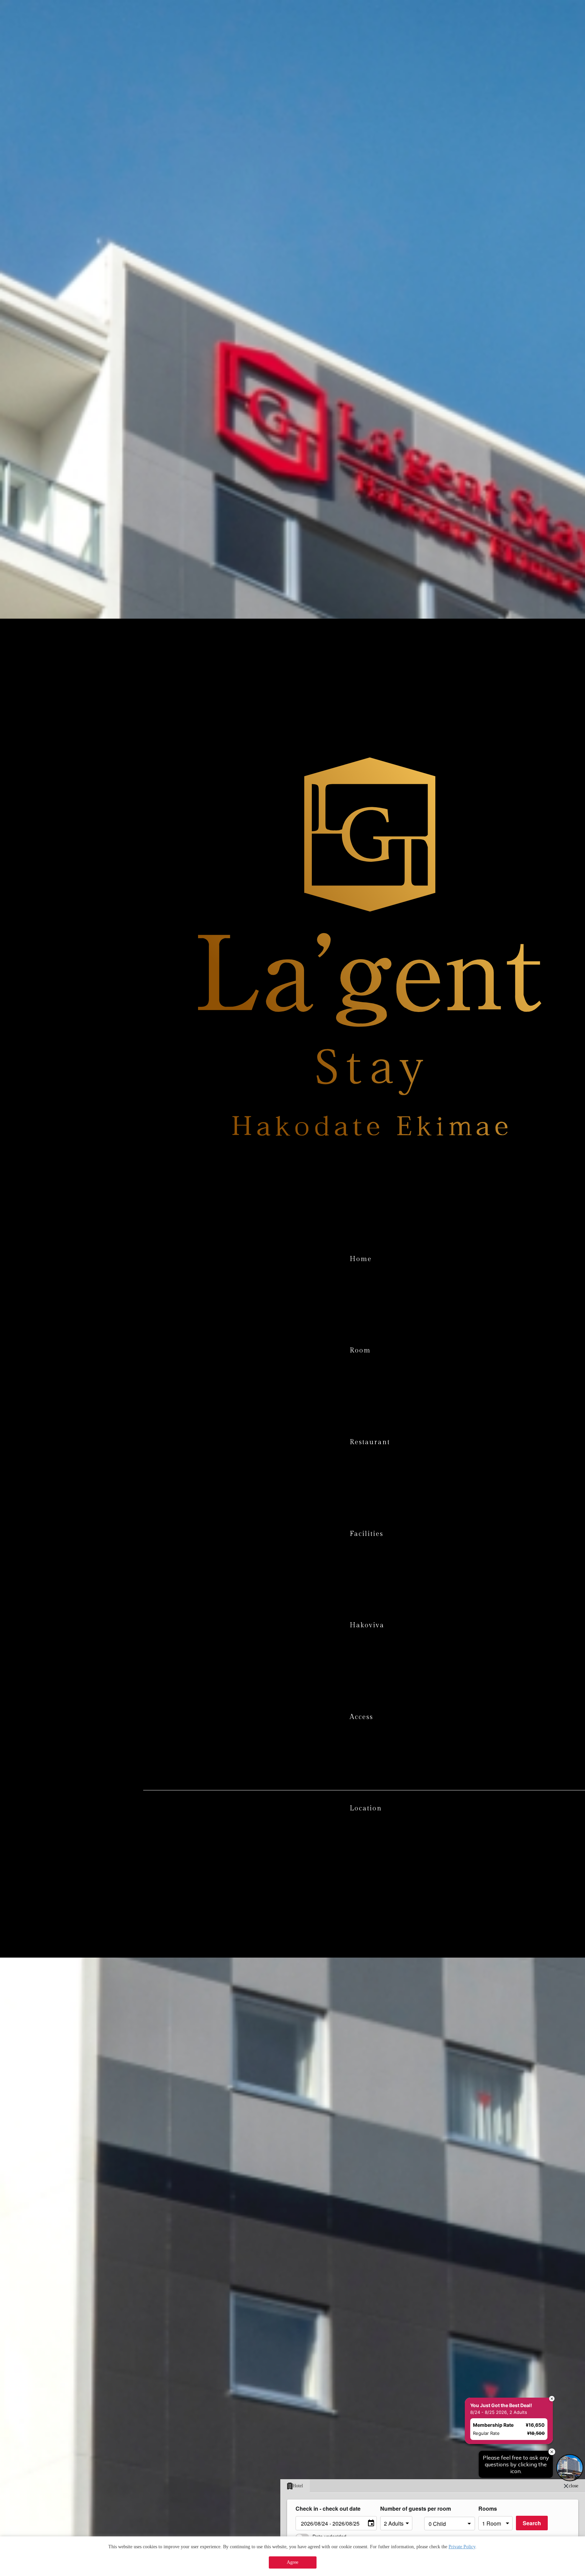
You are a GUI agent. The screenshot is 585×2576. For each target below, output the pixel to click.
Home (361, 1259)
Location (366, 1808)
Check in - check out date (328, 2508)
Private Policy (462, 2547)
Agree (292, 2562)
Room (360, 1350)
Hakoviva (367, 1625)
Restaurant (370, 1442)
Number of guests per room (400, 2508)
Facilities (366, 1534)
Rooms (488, 2508)
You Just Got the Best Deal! (500, 2310)
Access (361, 1717)
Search (532, 2523)
